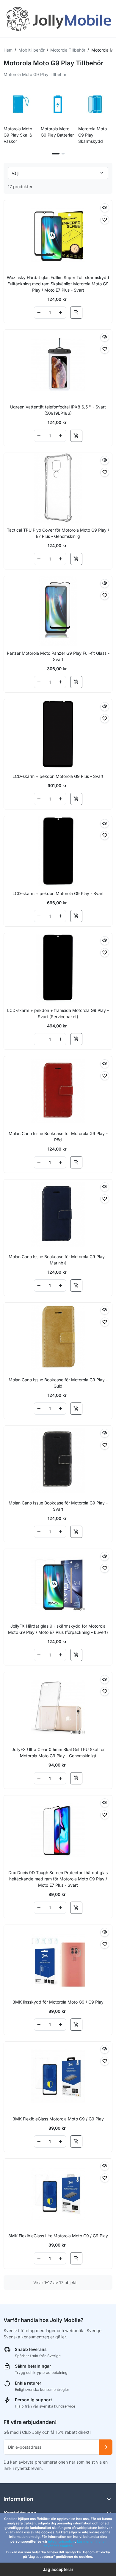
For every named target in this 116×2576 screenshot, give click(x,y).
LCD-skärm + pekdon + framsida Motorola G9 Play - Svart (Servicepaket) (58, 1013)
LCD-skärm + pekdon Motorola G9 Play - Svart (58, 893)
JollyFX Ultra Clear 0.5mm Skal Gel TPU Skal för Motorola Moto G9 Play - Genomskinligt (58, 1753)
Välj (15, 173)
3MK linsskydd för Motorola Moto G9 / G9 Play (58, 2002)
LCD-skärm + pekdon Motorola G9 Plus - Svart (58, 776)
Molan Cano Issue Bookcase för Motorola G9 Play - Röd (58, 1137)
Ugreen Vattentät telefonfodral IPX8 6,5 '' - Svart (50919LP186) (58, 410)
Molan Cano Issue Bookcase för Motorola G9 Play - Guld (58, 1383)
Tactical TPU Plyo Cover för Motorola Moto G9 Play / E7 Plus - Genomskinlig (58, 533)
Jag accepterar (58, 2569)
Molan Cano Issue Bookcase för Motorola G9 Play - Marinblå (58, 1260)
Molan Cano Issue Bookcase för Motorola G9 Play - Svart (58, 1506)
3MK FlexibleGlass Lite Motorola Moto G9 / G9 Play (58, 2236)
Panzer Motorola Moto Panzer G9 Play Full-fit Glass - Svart (58, 656)
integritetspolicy (62, 2541)
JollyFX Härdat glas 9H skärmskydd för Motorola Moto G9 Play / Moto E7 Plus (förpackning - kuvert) (58, 1629)
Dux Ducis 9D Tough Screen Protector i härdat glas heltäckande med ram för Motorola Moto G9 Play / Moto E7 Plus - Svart (58, 1879)
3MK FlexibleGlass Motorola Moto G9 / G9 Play (58, 2119)
